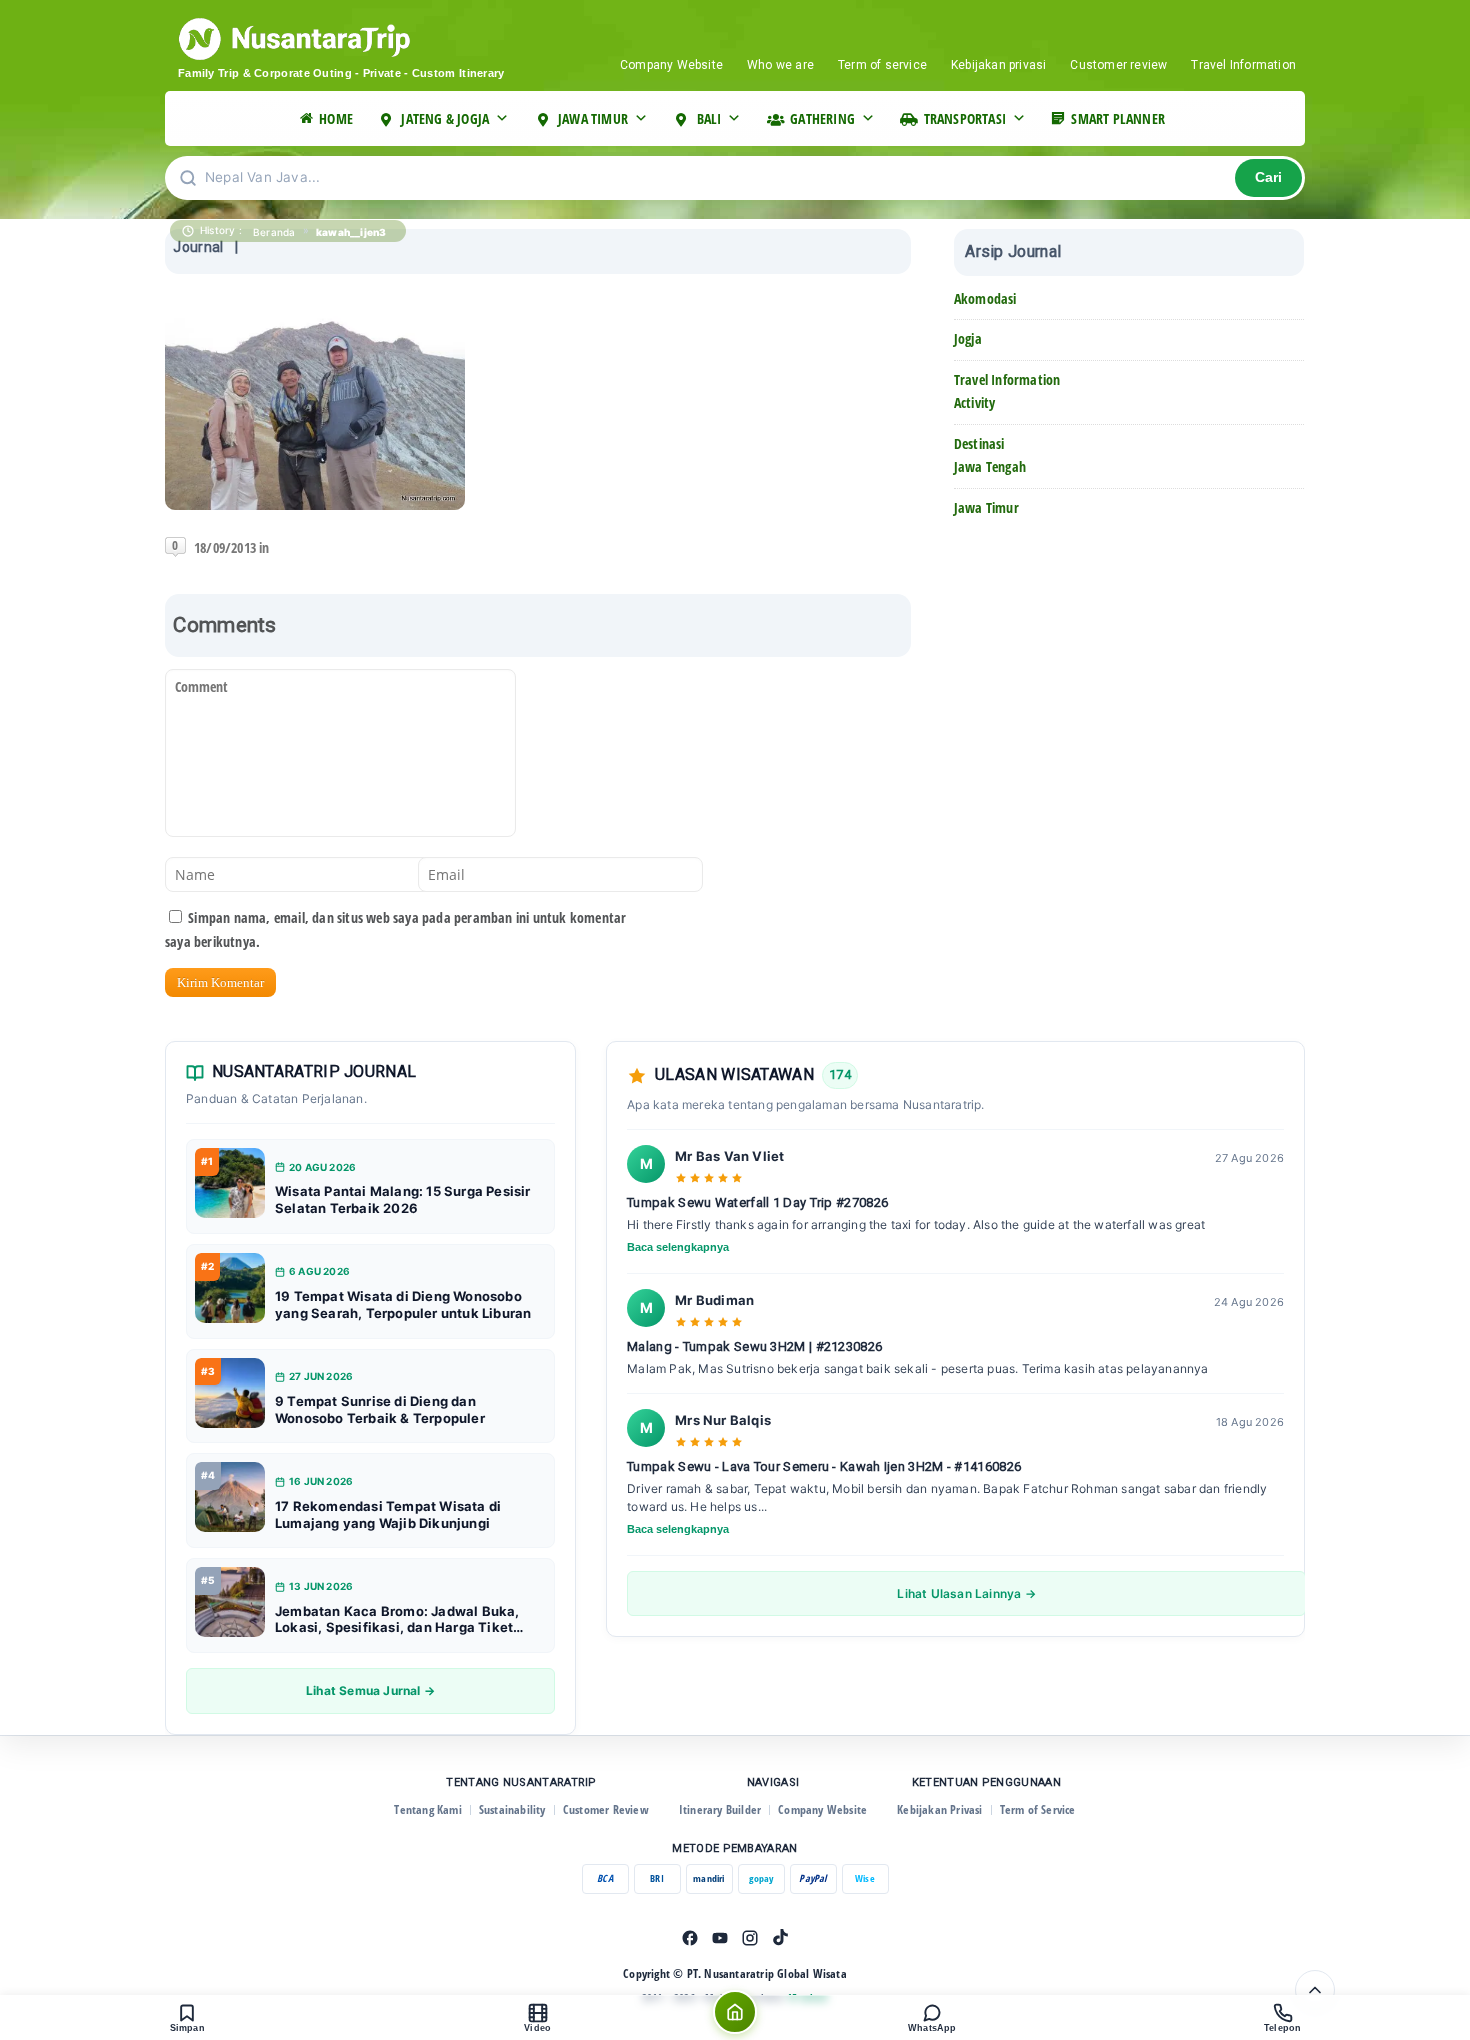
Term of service (882, 65)
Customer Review (606, 1809)
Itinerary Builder (720, 1809)
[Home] (735, 2012)
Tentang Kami (427, 1809)
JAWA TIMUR (593, 118)
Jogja (968, 338)
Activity (975, 402)
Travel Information (1243, 65)
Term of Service (1038, 1809)
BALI (709, 118)
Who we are (780, 65)
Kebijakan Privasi (939, 1809)
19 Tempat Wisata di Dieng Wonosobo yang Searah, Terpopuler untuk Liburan (403, 1304)
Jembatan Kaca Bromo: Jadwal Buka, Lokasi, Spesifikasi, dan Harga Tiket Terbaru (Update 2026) (397, 1620)
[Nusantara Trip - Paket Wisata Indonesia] (370, 39)
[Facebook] (690, 1938)
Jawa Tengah (990, 466)
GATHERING (822, 118)
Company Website (671, 65)
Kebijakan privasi (998, 65)
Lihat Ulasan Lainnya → (966, 1593)
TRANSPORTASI (965, 118)
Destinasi (979, 443)
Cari (1268, 177)
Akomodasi (985, 298)
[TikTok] (780, 1938)
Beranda (274, 232)
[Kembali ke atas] (1315, 1990)
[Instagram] (750, 1938)
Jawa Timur (986, 507)
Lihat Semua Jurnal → (370, 1690)
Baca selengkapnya (678, 1247)
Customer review (1118, 65)
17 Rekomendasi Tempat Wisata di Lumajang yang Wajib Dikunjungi (388, 1514)
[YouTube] (720, 1938)
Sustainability (512, 1809)
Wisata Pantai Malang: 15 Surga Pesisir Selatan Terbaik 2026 (403, 1199)
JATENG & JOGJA (445, 118)
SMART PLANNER (1118, 118)
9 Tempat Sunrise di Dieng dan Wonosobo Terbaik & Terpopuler (380, 1409)
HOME (336, 118)
